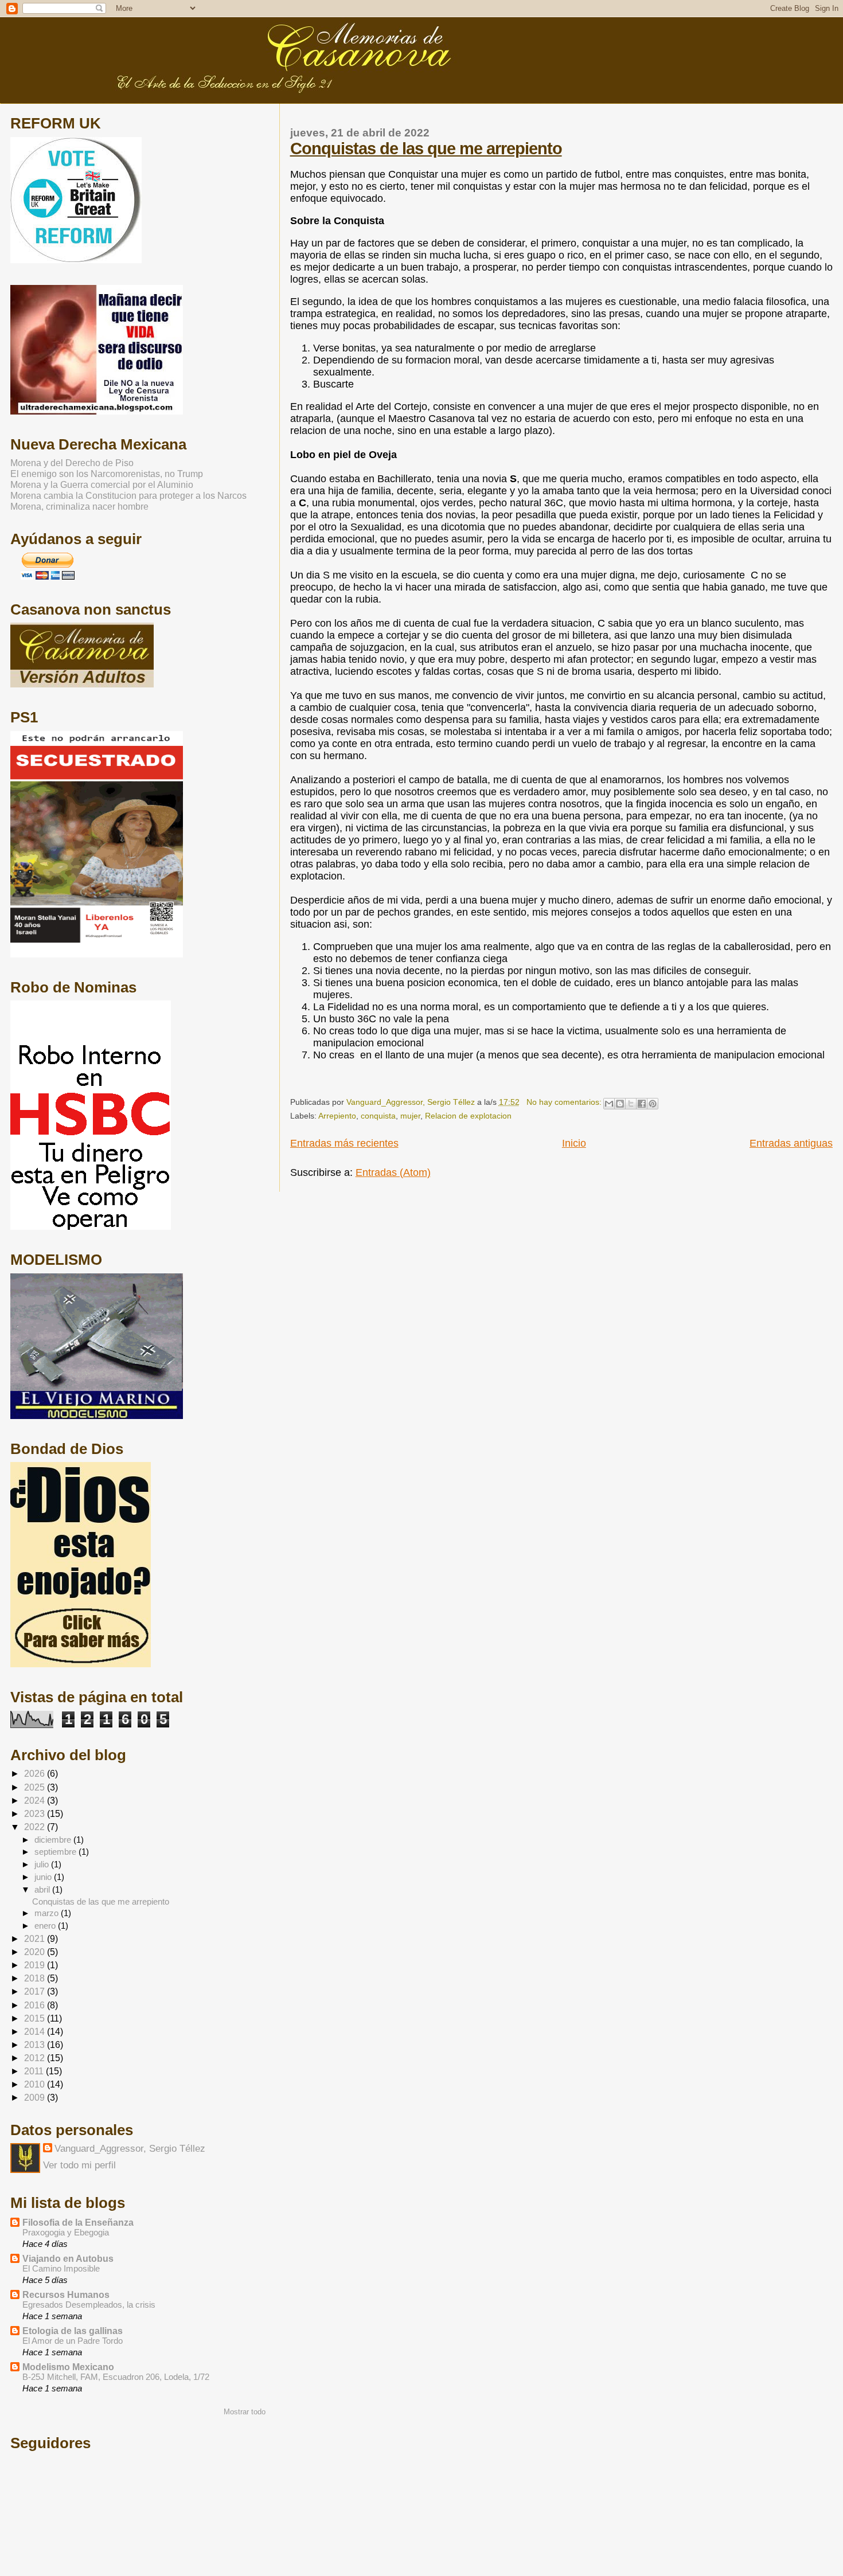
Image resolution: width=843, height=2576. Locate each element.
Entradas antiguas (791, 1143)
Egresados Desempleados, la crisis (89, 2305)
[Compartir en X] (631, 1104)
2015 (36, 2018)
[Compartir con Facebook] (642, 1104)
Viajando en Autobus (68, 2258)
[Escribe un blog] (620, 1104)
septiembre (56, 1852)
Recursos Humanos (66, 2294)
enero (46, 1926)
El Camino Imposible (61, 2268)
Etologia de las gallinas (73, 2331)
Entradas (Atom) (393, 1172)
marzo (48, 1913)
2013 (36, 2045)
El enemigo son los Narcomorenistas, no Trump (107, 474)
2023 (36, 1813)
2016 (36, 2005)
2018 (36, 1978)
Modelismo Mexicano (68, 2367)
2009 (36, 2097)
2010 (36, 2084)
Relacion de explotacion (468, 1116)
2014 (36, 2031)
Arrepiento (337, 1116)
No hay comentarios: (565, 1102)
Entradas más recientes (344, 1143)
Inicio (574, 1143)
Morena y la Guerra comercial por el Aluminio (102, 484)
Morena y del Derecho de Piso (72, 463)
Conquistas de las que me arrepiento (426, 148)
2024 (36, 1800)
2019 (36, 1965)
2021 (36, 1938)
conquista (378, 1116)
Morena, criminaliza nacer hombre (79, 506)
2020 (36, 1952)
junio (44, 1877)
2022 (36, 1827)
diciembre (54, 1840)
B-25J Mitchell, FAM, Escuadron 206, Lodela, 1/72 (116, 2377)
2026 (36, 1773)
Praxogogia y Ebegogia (66, 2232)
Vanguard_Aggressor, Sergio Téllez (130, 2149)
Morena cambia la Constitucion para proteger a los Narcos (128, 495)
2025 (36, 1787)
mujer (410, 1116)
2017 (36, 1991)
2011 (35, 2071)
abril (43, 1889)
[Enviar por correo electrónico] (609, 1104)
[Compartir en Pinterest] (653, 1104)
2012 (36, 2058)
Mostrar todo (245, 2412)
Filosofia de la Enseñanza (78, 2222)
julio (43, 1864)
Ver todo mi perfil (79, 2165)
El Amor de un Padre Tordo (73, 2341)
